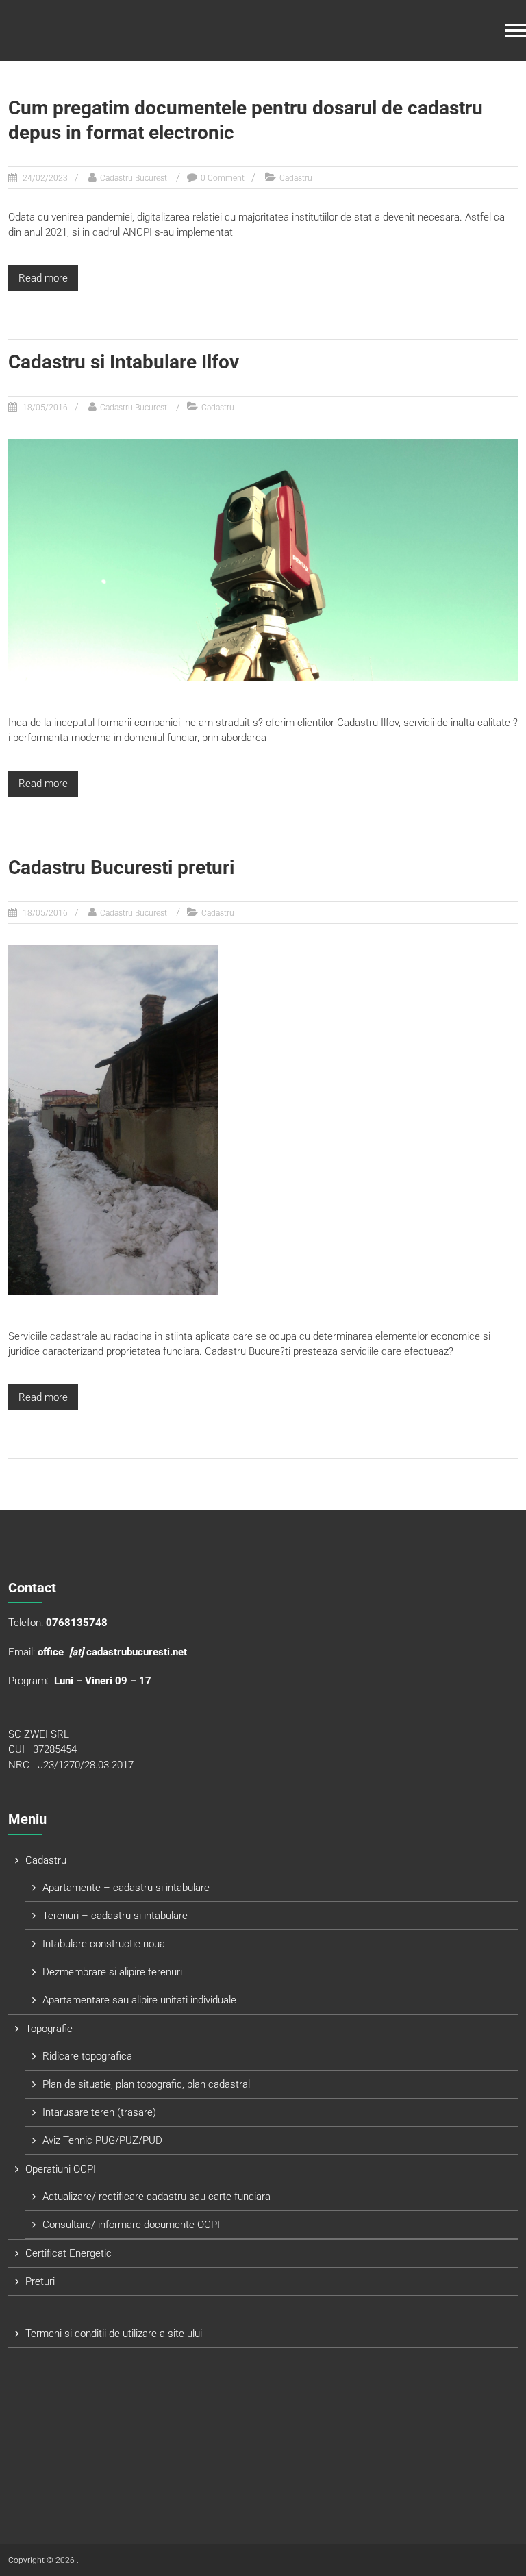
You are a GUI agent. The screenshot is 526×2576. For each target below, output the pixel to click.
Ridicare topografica (87, 2056)
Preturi (40, 2281)
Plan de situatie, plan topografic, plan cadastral (146, 2084)
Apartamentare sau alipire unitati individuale (139, 2000)
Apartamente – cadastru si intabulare (126, 1888)
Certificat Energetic (68, 2253)
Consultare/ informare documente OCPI (131, 2225)
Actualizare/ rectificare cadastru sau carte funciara (156, 2197)
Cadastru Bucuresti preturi (121, 867)
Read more (43, 278)
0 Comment (223, 178)
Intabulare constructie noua (104, 1944)
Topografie (49, 2029)
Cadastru (296, 178)
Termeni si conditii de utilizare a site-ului (114, 2334)
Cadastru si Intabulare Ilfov (124, 362)
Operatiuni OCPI (61, 2169)
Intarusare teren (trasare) (99, 2112)
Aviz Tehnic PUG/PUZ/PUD (102, 2140)
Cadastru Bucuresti (135, 178)
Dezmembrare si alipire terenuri (112, 1972)
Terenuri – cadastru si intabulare (115, 1916)
